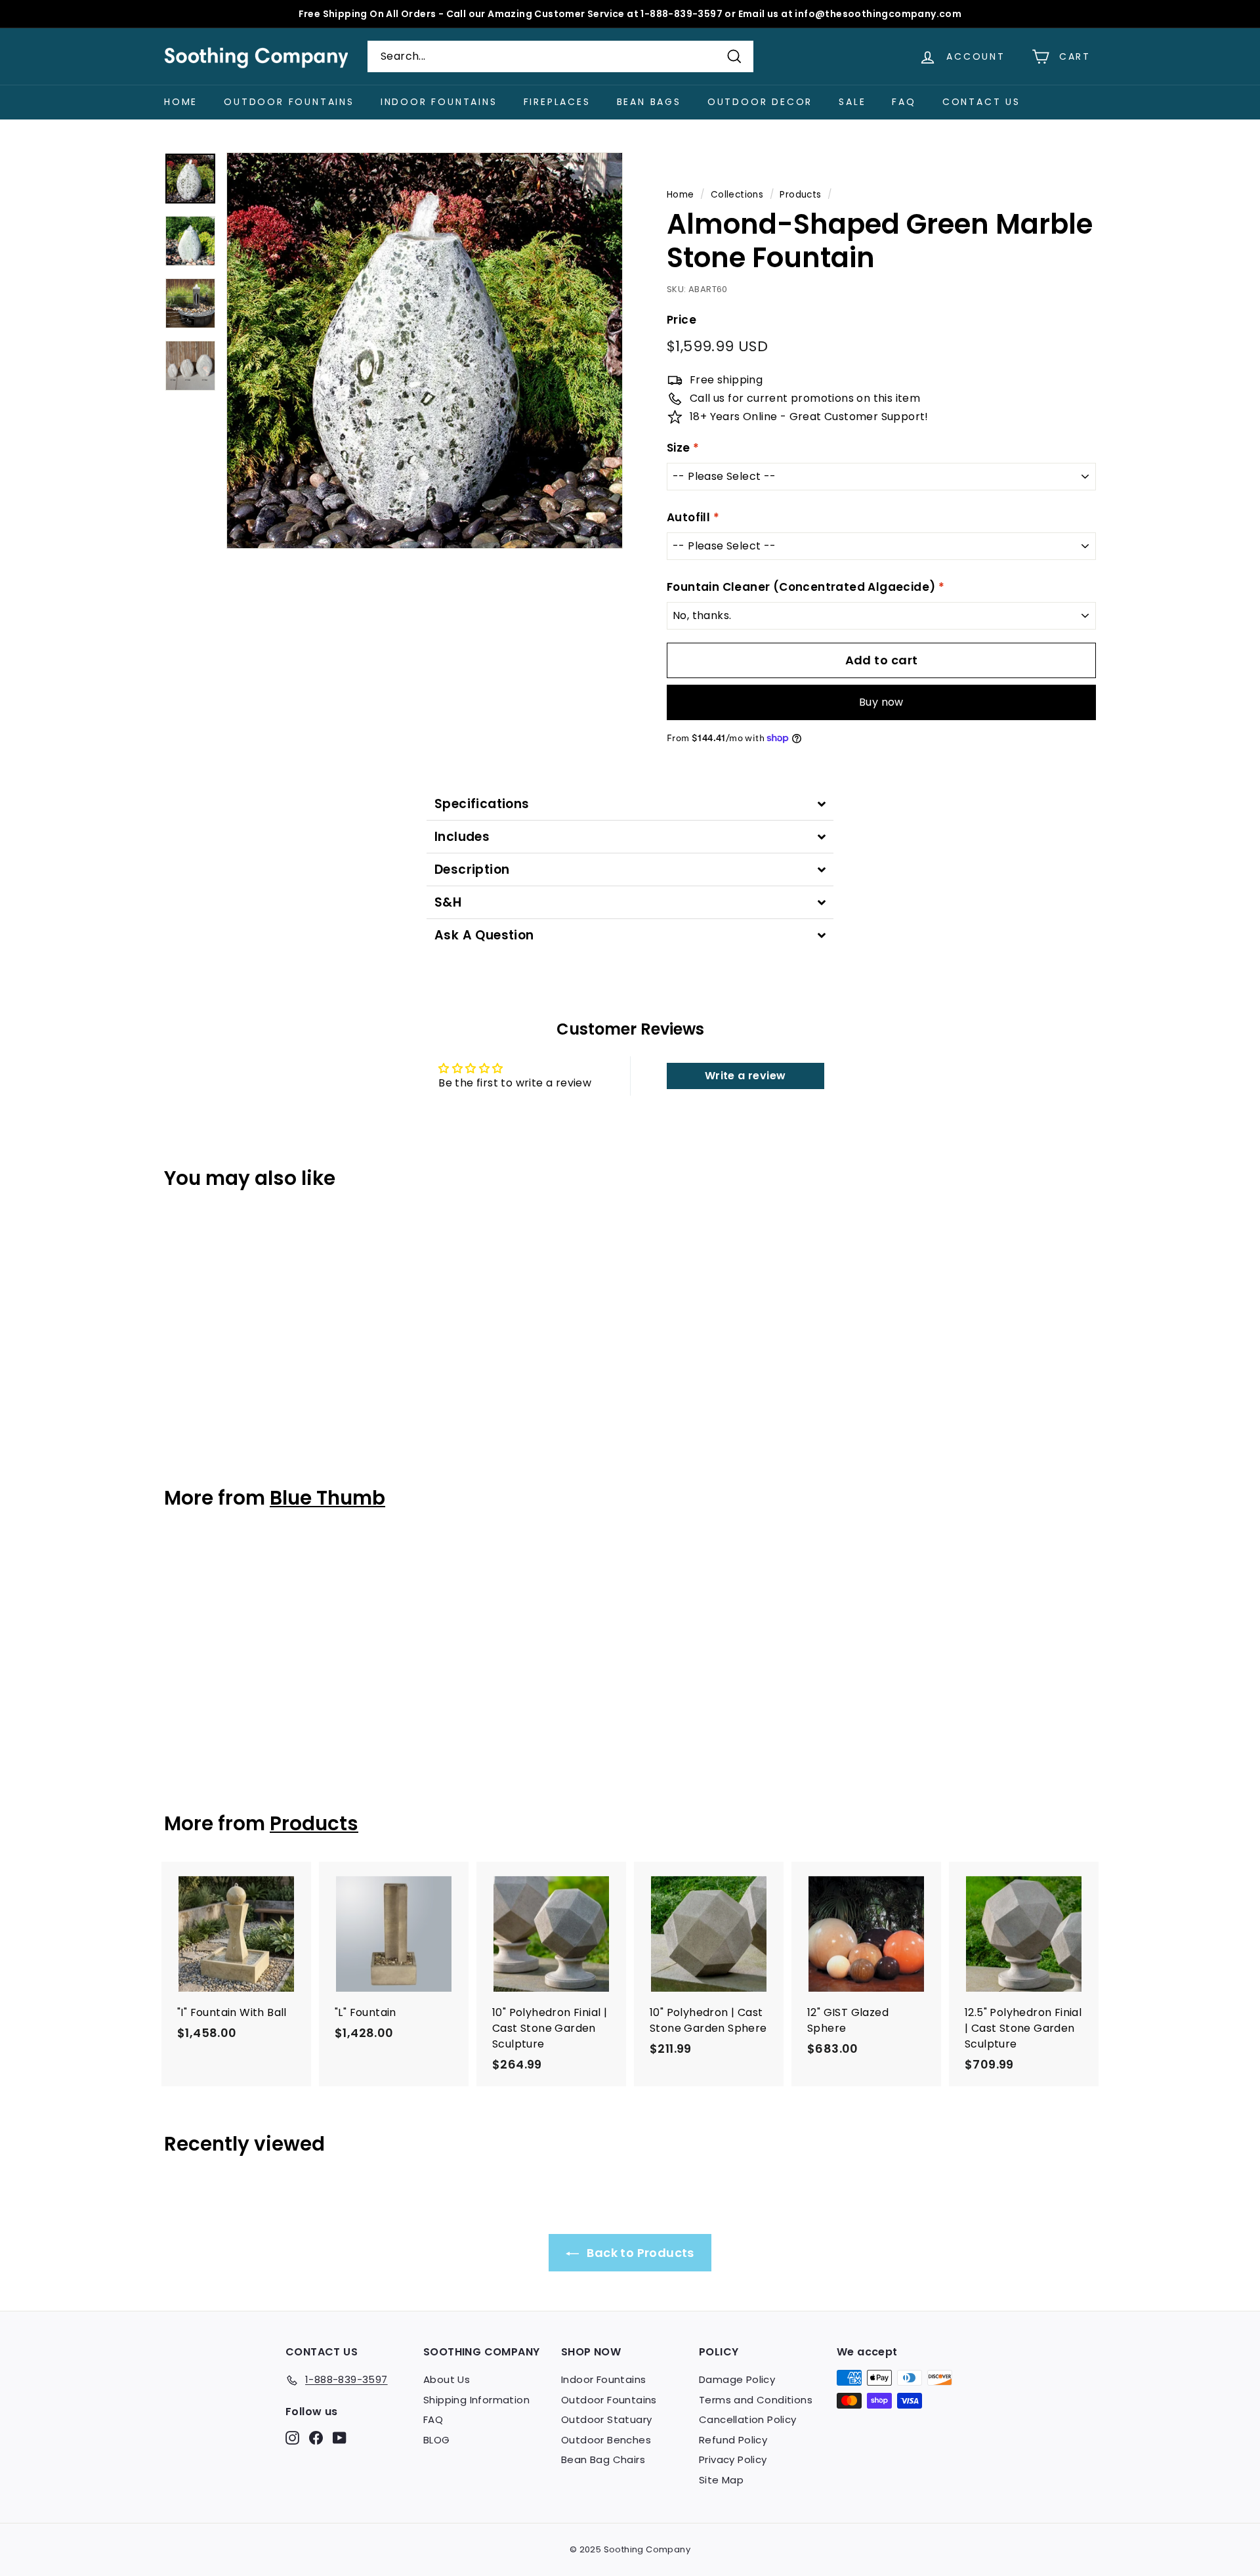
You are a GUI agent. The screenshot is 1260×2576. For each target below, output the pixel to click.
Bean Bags (649, 102)
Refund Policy (733, 2440)
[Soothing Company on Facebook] (316, 2437)
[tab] (630, 804)
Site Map (721, 2480)
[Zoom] (425, 351)
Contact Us (981, 102)
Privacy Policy (733, 2459)
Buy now (881, 702)
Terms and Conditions (756, 2400)
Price (682, 320)
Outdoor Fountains (289, 102)
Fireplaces (557, 102)
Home (181, 102)
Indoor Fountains (439, 102)
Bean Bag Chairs (603, 2459)
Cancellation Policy (748, 2419)
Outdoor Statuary (606, 2419)
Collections (737, 195)
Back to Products (639, 2253)
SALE (852, 102)
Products (800, 195)
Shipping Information (476, 2400)
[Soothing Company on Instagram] (292, 2437)
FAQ (904, 102)
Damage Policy (737, 2379)
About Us (447, 2379)
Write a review (745, 1076)
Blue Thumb (327, 1498)
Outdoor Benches (606, 2440)
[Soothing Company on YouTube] (340, 2437)
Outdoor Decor (760, 102)
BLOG (437, 2440)
